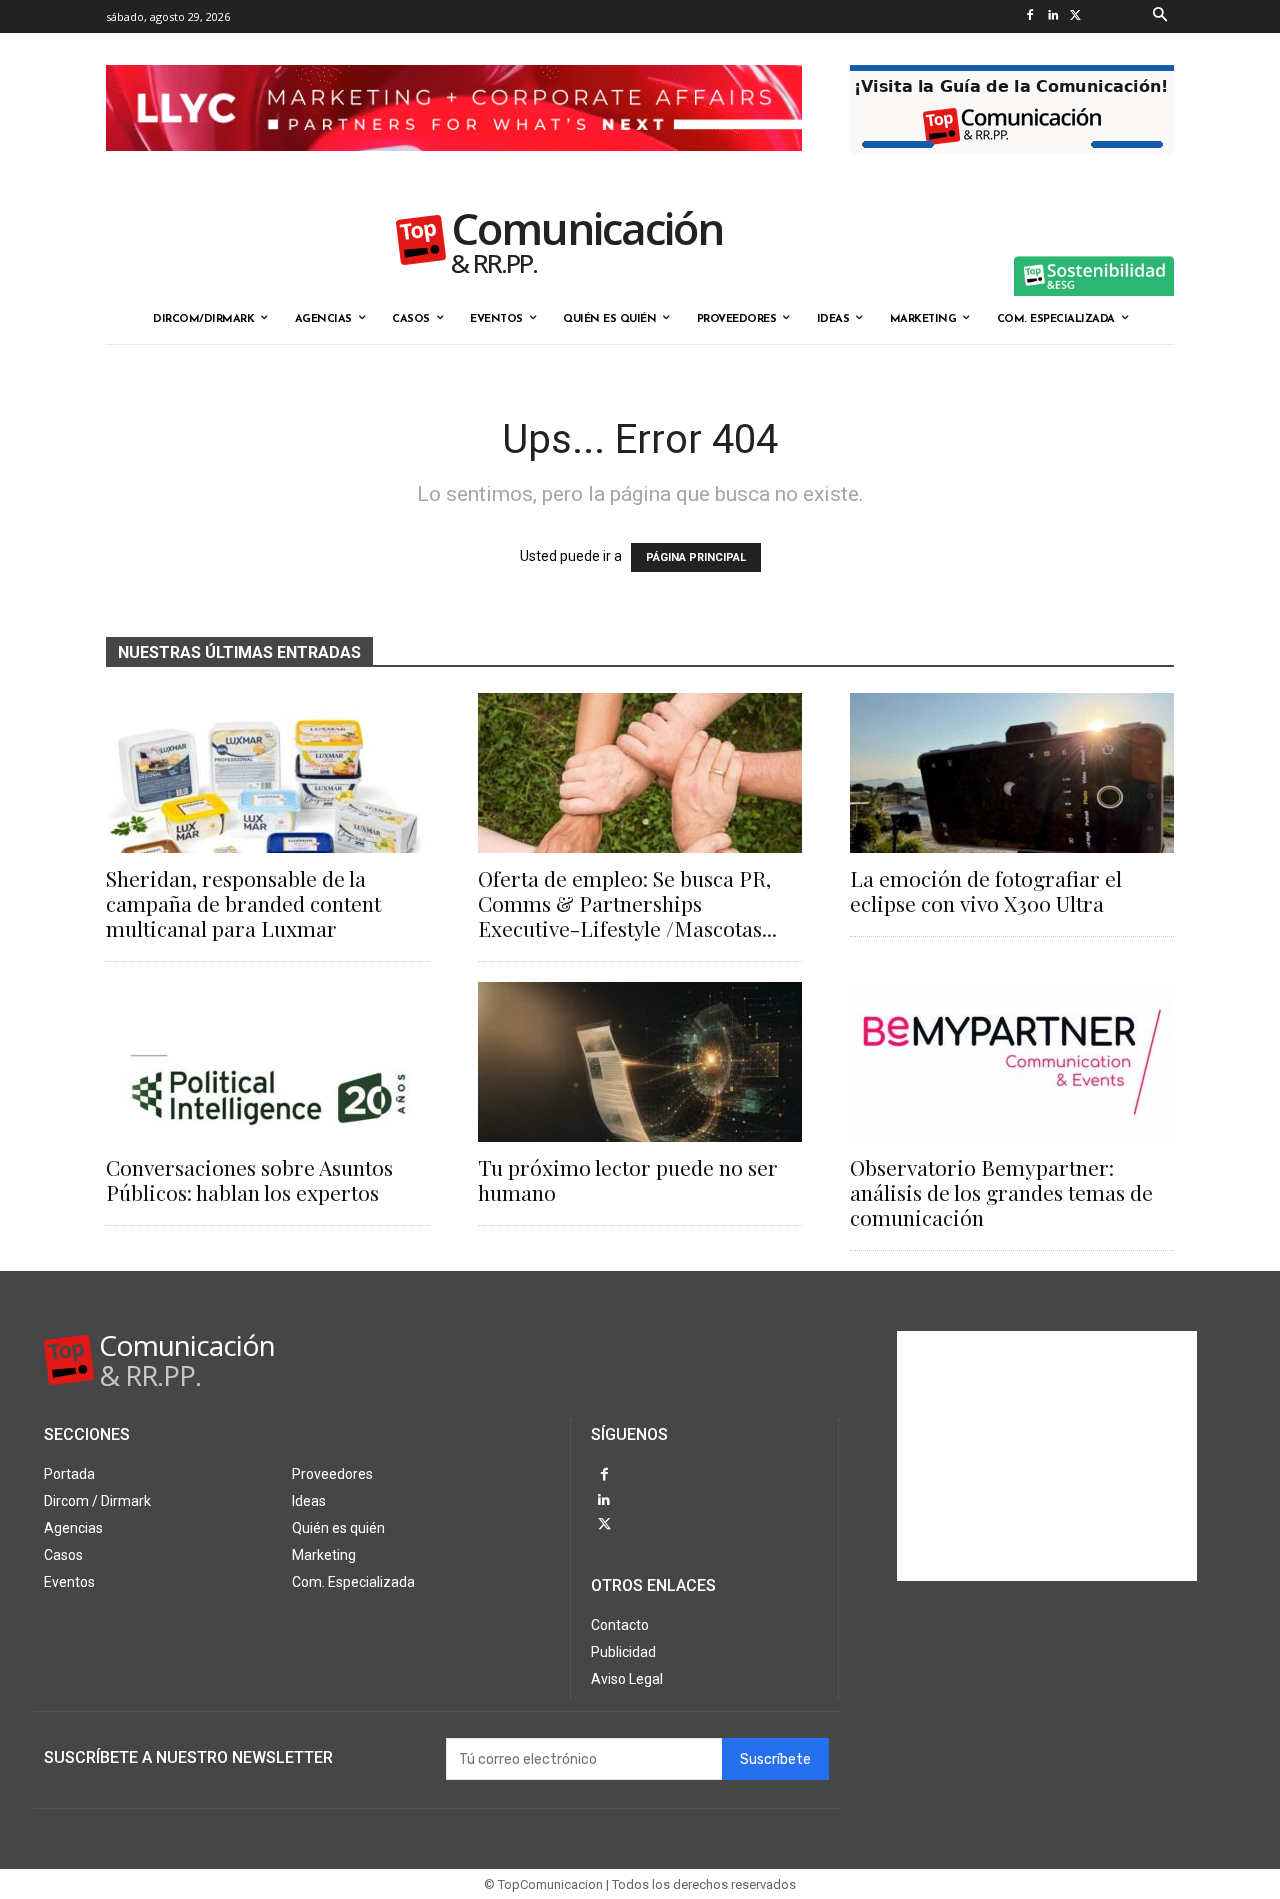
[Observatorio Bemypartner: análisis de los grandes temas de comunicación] (1012, 1062)
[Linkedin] (1052, 16)
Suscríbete (775, 1759)
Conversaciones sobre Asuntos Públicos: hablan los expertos (249, 1179)
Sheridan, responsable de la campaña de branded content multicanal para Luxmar (243, 903)
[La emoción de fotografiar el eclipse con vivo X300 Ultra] (1012, 773)
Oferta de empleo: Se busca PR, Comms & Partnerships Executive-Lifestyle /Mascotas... (627, 903)
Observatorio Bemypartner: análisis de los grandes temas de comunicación (1001, 1192)
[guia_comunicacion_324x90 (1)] (1012, 171)
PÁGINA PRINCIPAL (696, 557)
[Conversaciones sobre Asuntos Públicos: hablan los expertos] (268, 1062)
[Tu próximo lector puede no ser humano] (640, 1062)
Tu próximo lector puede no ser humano (628, 1179)
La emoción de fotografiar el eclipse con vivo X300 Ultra (986, 890)
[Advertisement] (1047, 1456)
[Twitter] (1075, 16)
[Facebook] (1029, 16)
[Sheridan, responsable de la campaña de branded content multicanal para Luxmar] (268, 773)
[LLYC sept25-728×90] (454, 167)
